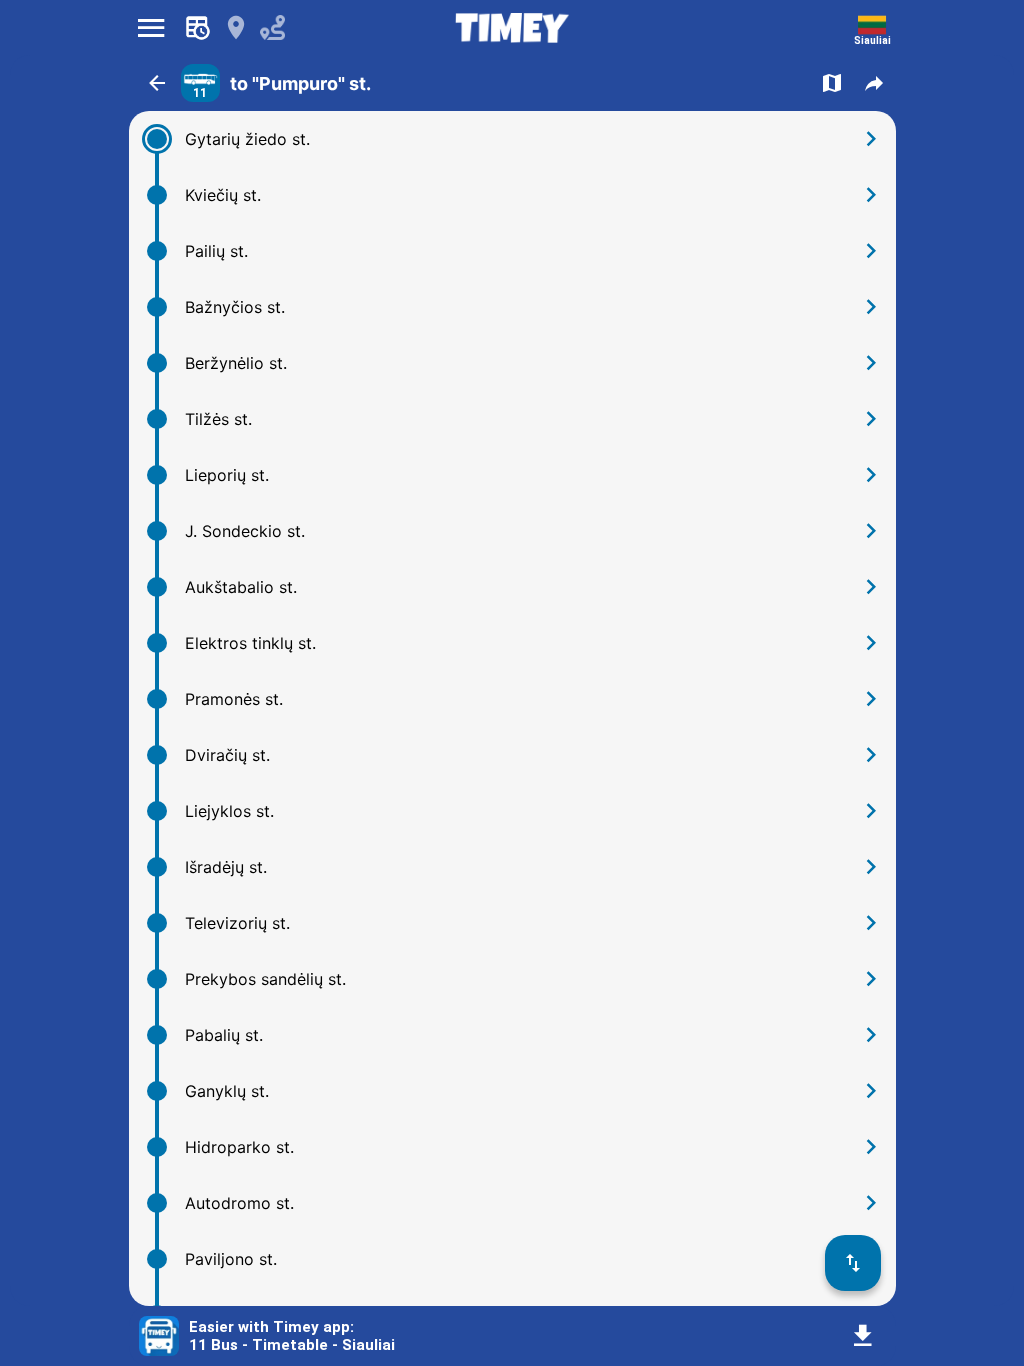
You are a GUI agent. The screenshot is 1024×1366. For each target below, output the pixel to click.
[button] (157, 83)
